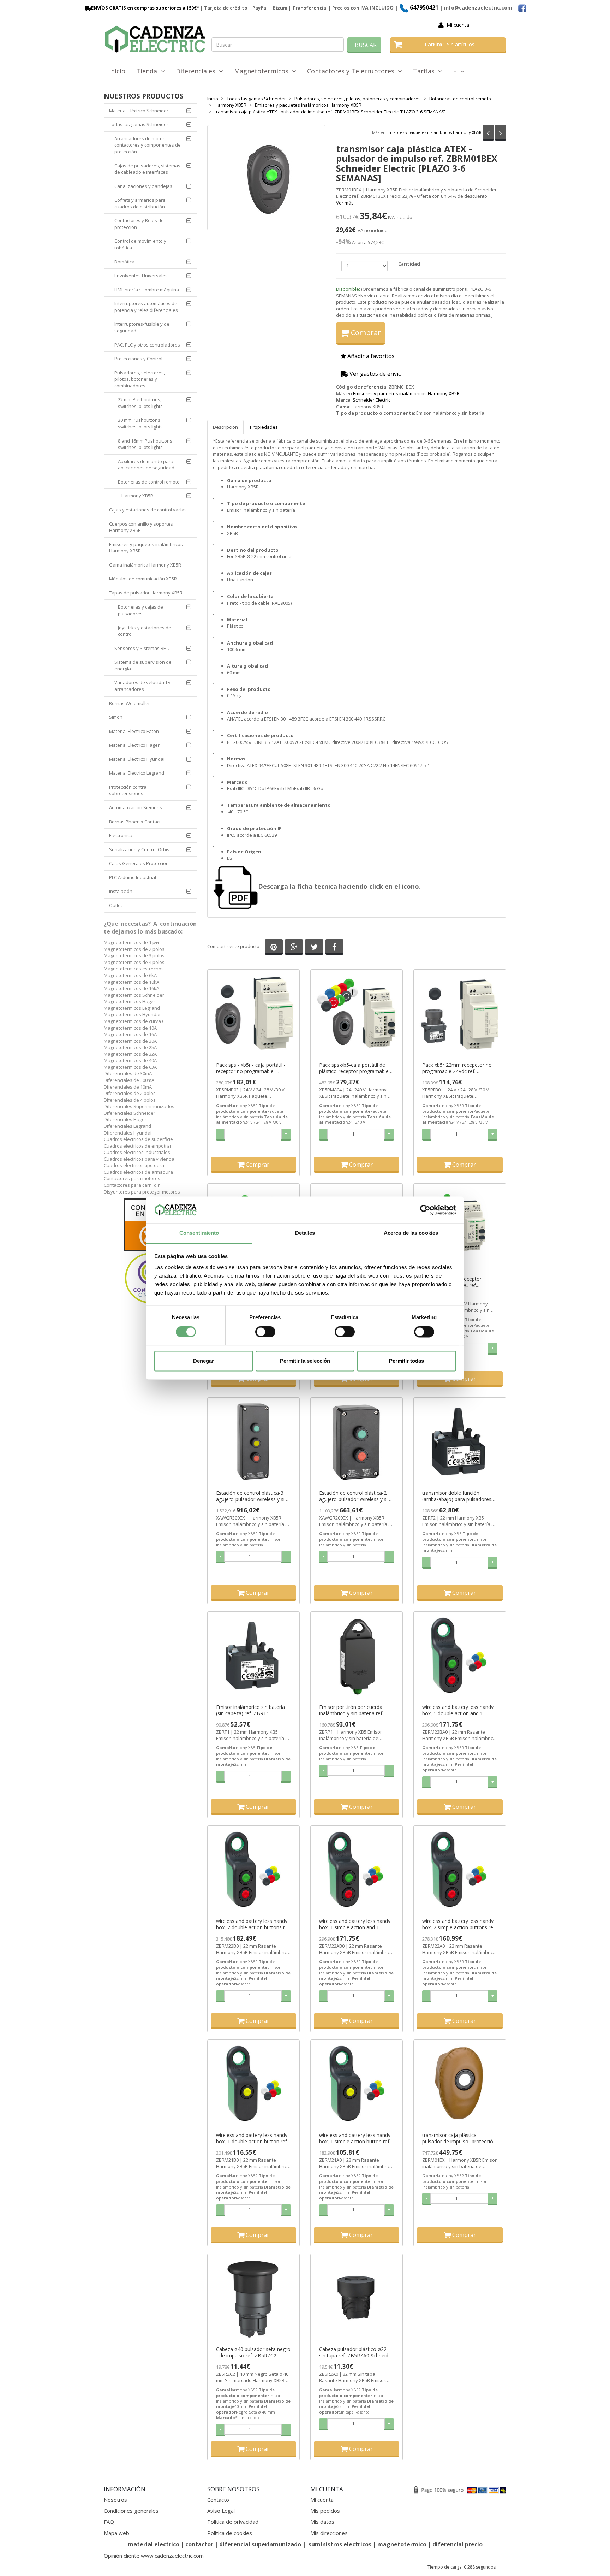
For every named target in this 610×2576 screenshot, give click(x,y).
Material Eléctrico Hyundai (137, 759)
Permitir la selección (305, 1361)
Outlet (116, 905)
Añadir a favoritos (370, 356)
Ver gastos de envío (375, 374)
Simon (116, 717)
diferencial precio (457, 2544)
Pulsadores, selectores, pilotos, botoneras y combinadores (140, 379)
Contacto (218, 2500)
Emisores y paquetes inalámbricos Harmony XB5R (434, 132)
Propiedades (264, 427)
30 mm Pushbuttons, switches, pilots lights (140, 423)
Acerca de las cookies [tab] (411, 1233)
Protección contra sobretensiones (128, 790)
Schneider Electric (372, 400)
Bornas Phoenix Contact (135, 822)
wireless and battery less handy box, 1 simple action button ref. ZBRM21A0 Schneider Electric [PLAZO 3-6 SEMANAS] (355, 2138)
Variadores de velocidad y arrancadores (142, 686)
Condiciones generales (131, 2511)
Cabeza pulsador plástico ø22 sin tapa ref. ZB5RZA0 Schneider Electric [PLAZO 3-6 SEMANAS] (356, 2352)
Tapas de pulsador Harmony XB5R (146, 593)
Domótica (124, 262)
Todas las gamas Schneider (139, 124)
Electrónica (121, 835)
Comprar (365, 333)
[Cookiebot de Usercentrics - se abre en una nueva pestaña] (425, 1210)
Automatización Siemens (136, 807)
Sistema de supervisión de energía (143, 665)
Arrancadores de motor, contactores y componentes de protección (148, 145)
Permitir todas (406, 1361)
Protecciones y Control (138, 359)
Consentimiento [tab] (199, 1233)
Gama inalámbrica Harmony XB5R (145, 565)
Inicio (117, 71)
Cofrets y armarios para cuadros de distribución (140, 203)
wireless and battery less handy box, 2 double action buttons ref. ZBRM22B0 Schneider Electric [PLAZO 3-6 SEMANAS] (253, 1924)
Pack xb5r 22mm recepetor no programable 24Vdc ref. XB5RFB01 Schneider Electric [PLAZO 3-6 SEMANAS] (457, 1068)
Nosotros (115, 2500)
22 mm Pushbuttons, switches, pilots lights (140, 403)
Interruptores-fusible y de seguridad (142, 327)
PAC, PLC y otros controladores (147, 345)
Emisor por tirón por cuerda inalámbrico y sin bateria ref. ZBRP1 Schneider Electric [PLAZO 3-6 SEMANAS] (351, 1710)
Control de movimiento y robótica (140, 244)
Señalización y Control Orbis (139, 849)
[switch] (265, 1332)
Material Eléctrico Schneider (139, 111)
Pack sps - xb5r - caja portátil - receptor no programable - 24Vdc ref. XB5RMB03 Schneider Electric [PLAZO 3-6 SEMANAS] (253, 1068)
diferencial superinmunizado (260, 2544)
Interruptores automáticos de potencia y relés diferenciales (146, 307)
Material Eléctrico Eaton (134, 731)
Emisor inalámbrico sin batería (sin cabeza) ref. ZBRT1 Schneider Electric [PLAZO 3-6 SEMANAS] (250, 1710)
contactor (199, 2544)
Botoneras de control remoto (149, 482)
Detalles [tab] (305, 1233)
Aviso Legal (221, 2511)
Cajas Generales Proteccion (139, 863)
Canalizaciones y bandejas (143, 186)
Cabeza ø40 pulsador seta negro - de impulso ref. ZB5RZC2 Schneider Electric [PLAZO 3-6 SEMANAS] (253, 2352)
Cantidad (409, 264)
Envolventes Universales (141, 276)
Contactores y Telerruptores (352, 71)
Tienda (148, 71)
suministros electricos (340, 2544)
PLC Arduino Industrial (133, 877)
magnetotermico (403, 2544)
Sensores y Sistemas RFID (142, 648)
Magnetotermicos (263, 71)
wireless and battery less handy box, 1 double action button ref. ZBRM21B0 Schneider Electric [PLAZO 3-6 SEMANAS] (252, 2138)
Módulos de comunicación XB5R (143, 579)
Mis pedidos (325, 2511)
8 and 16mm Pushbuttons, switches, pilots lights (146, 444)
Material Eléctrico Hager (134, 745)
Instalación (121, 891)
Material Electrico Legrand (137, 773)
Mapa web (116, 2533)
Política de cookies (230, 2533)
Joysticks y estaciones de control (145, 631)
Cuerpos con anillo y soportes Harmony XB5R (141, 527)
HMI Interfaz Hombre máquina (147, 290)
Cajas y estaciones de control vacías (148, 510)
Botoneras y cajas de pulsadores (140, 610)
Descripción (225, 427)
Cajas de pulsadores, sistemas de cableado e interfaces (147, 169)
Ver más (345, 203)
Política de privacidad (233, 2522)
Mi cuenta (458, 25)
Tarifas (426, 71)
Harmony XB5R (137, 496)
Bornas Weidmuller (130, 703)
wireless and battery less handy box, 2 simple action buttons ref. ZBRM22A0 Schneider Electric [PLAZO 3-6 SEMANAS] (459, 1924)
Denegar (204, 1361)
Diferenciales (197, 71)
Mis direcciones (329, 2533)
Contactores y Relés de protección (139, 224)
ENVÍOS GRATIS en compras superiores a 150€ (144, 8)
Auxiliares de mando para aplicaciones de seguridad (146, 465)
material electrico (154, 2544)
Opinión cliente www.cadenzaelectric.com (154, 2556)
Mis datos (322, 2522)
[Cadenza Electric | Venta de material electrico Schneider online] (155, 39)
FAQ (109, 2522)
